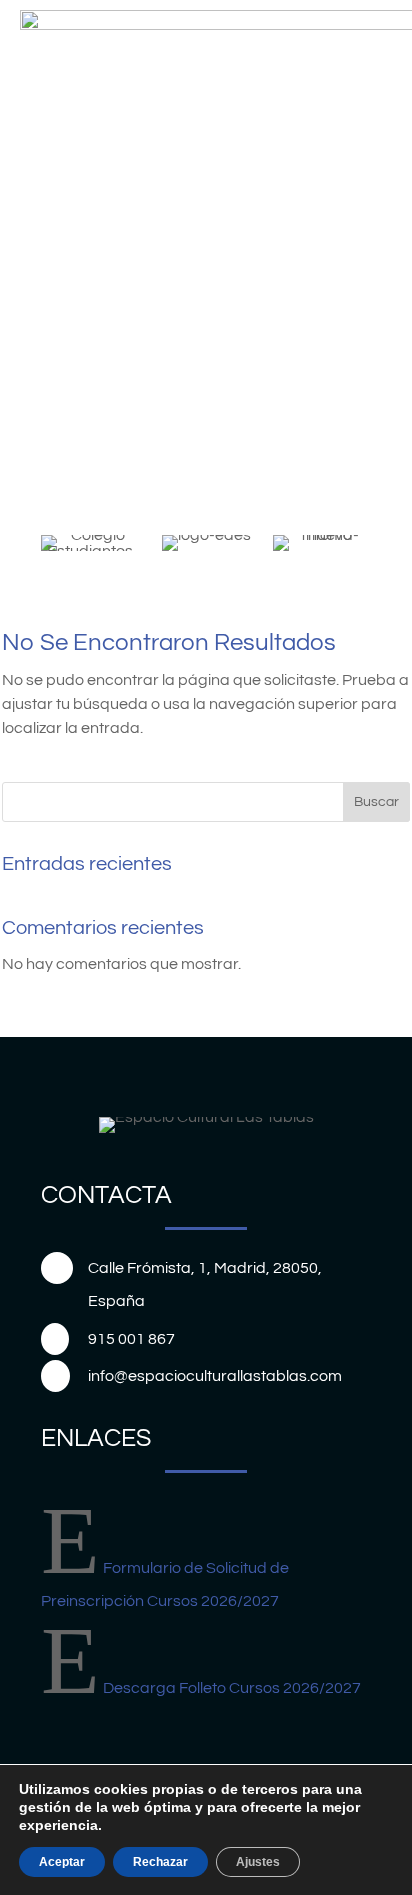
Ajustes (258, 1862)
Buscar (376, 802)
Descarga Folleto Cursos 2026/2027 (232, 1688)
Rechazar (160, 1862)
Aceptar (62, 1862)
